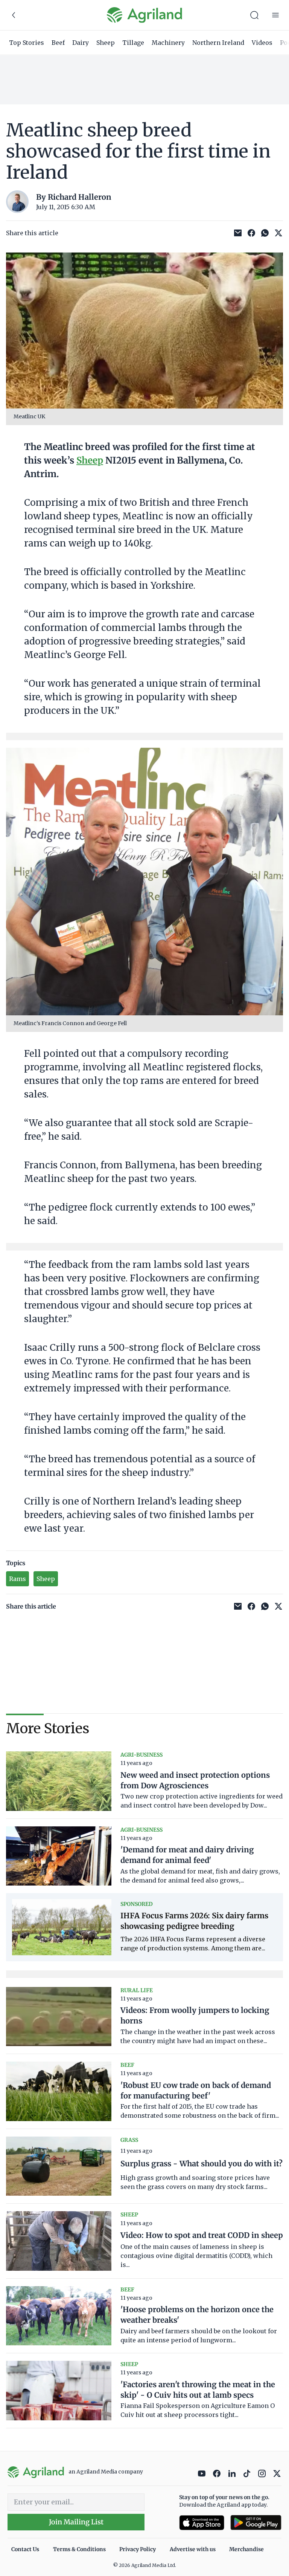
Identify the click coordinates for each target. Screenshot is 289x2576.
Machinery (168, 43)
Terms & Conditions (79, 2549)
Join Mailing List (76, 2522)
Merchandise (246, 2549)
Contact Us (25, 2549)
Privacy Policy (138, 2549)
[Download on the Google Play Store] (256, 2523)
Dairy (81, 43)
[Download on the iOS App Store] (202, 2523)
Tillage (133, 43)
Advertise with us (193, 2549)
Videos (262, 43)
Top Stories (27, 43)
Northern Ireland (218, 43)
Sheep (106, 43)
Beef (58, 43)
